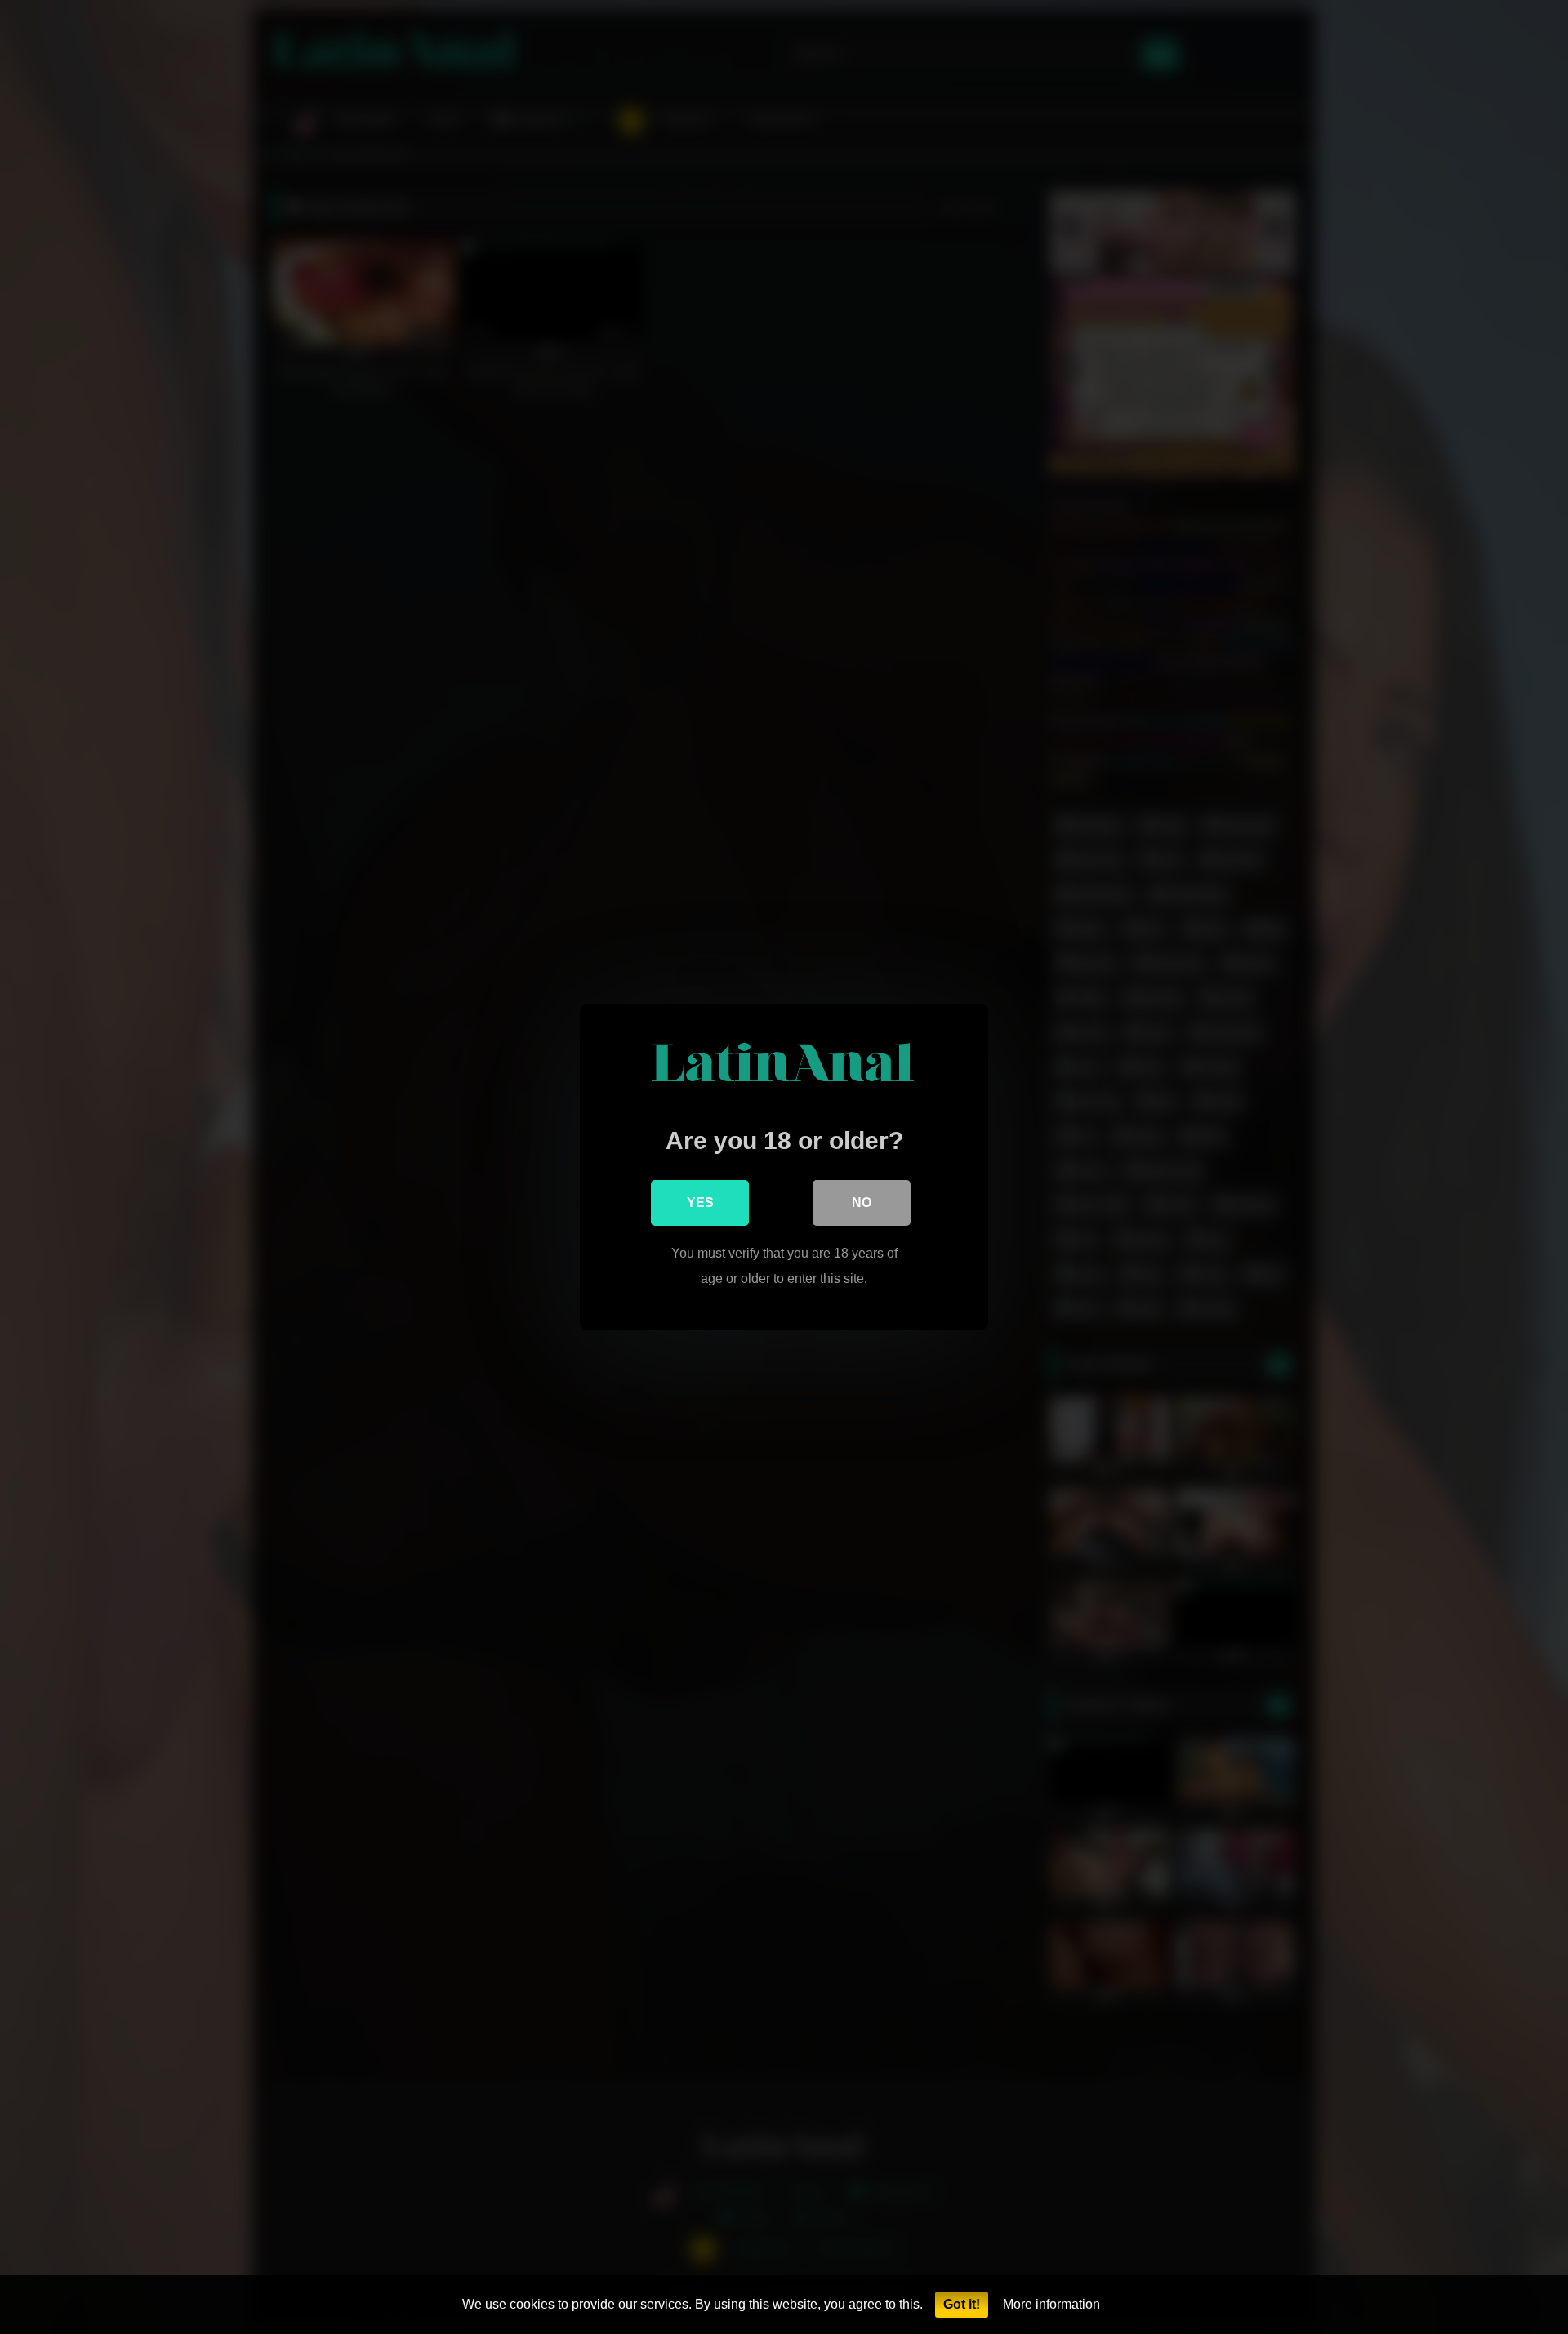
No (862, 1203)
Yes (700, 1203)
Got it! (962, 2304)
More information (1051, 2304)
